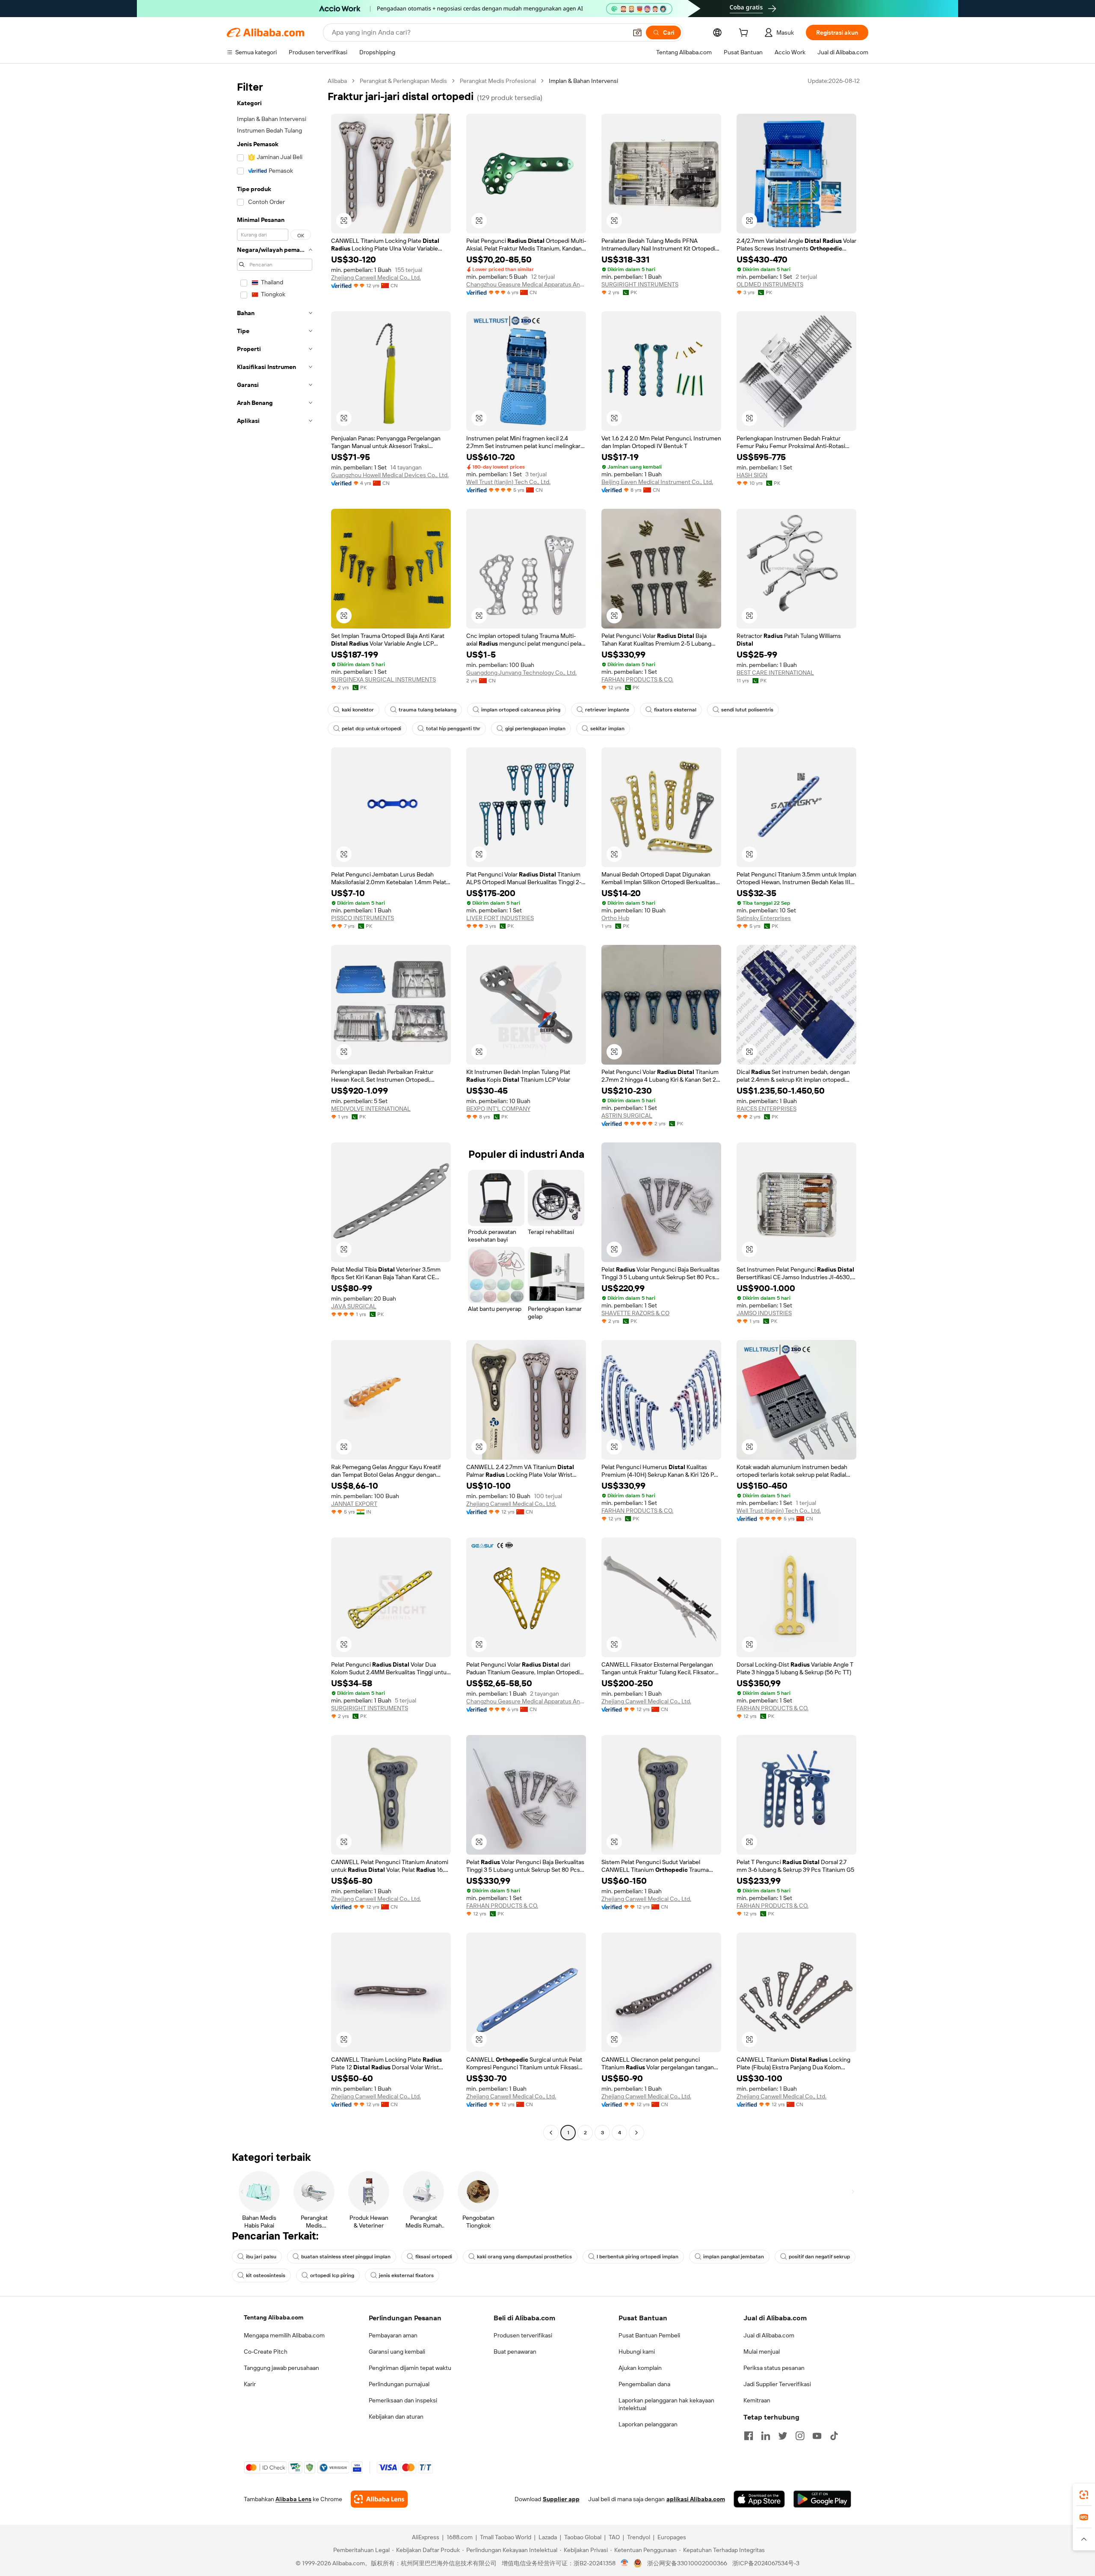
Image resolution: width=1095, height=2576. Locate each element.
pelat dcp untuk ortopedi (371, 729)
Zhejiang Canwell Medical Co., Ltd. (376, 277)
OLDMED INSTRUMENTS (770, 284)
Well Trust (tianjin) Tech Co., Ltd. (508, 482)
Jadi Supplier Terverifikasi (777, 2384)
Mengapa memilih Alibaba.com (284, 2335)
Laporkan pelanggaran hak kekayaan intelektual (666, 2404)
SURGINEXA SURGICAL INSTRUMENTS (383, 679)
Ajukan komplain (640, 2368)
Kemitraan (757, 2400)
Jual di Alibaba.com (769, 2335)
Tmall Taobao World (506, 2537)
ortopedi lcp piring (332, 2275)
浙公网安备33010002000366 (687, 2563)
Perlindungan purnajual (399, 2384)
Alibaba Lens (293, 2499)
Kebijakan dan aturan (396, 2417)
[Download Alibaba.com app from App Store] (759, 2499)
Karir (250, 2384)
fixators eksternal (675, 710)
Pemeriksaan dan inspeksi (403, 2400)
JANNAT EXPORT (354, 1504)
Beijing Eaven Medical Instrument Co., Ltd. (657, 482)
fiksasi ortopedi (434, 2257)
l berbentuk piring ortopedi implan (638, 2257)
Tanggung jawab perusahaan (281, 2368)
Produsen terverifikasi (523, 2335)
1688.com (460, 2537)
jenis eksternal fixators (406, 2275)
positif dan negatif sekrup (819, 2257)
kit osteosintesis (266, 2275)
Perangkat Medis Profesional (498, 81)
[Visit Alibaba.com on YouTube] (817, 2436)
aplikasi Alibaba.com (696, 2499)
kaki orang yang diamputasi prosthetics (524, 2257)
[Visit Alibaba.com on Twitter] (783, 2436)
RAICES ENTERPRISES (766, 1109)
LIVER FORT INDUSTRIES (500, 918)
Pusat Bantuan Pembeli (649, 2335)
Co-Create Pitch (266, 2352)
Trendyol (639, 2537)
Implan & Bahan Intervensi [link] (583, 81)
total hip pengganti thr (453, 729)
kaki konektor (358, 710)
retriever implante (607, 710)
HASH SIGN (752, 475)
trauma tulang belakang (428, 710)
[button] (637, 32)
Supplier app (561, 2499)
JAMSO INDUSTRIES (764, 1313)
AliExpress (426, 2537)
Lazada (548, 2537)
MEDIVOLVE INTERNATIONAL (371, 1109)
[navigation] (275, 1108)
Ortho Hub (615, 918)
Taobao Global (583, 2537)
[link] (1084, 2495)
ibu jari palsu (261, 2257)
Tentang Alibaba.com (274, 2317)
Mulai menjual (762, 2352)
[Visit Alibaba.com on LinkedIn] (766, 2436)
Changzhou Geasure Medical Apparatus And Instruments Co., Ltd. (526, 284)
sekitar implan (607, 729)
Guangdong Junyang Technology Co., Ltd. (521, 673)
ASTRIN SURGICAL (627, 1115)
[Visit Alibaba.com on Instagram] (800, 2436)
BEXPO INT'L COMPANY (498, 1109)
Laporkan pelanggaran (648, 2424)
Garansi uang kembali (397, 2352)
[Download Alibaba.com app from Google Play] (822, 2499)
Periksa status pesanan (774, 2368)
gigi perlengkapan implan (535, 729)
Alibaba (337, 81)
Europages (672, 2537)
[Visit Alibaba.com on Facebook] (749, 2436)
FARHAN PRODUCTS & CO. (637, 679)
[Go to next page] (636, 2133)
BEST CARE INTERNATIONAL (775, 673)
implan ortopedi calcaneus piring (521, 710)
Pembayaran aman (393, 2335)
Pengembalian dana (644, 2384)
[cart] (745, 34)
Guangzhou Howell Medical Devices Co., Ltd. (390, 475)
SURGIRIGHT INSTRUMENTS (640, 284)
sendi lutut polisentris (747, 710)
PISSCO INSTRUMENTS (363, 918)
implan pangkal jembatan (734, 2257)
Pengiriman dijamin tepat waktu (410, 2368)
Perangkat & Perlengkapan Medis (403, 81)
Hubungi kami (637, 2352)
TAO (614, 2537)
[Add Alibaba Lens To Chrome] (379, 2499)
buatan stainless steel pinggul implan (346, 2257)
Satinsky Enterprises (764, 918)
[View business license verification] (625, 2563)
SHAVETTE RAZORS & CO (635, 1313)
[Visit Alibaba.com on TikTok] (834, 2436)
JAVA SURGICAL (354, 1306)
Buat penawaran (515, 2352)
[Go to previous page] (551, 2133)
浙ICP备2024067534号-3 (766, 2563)
